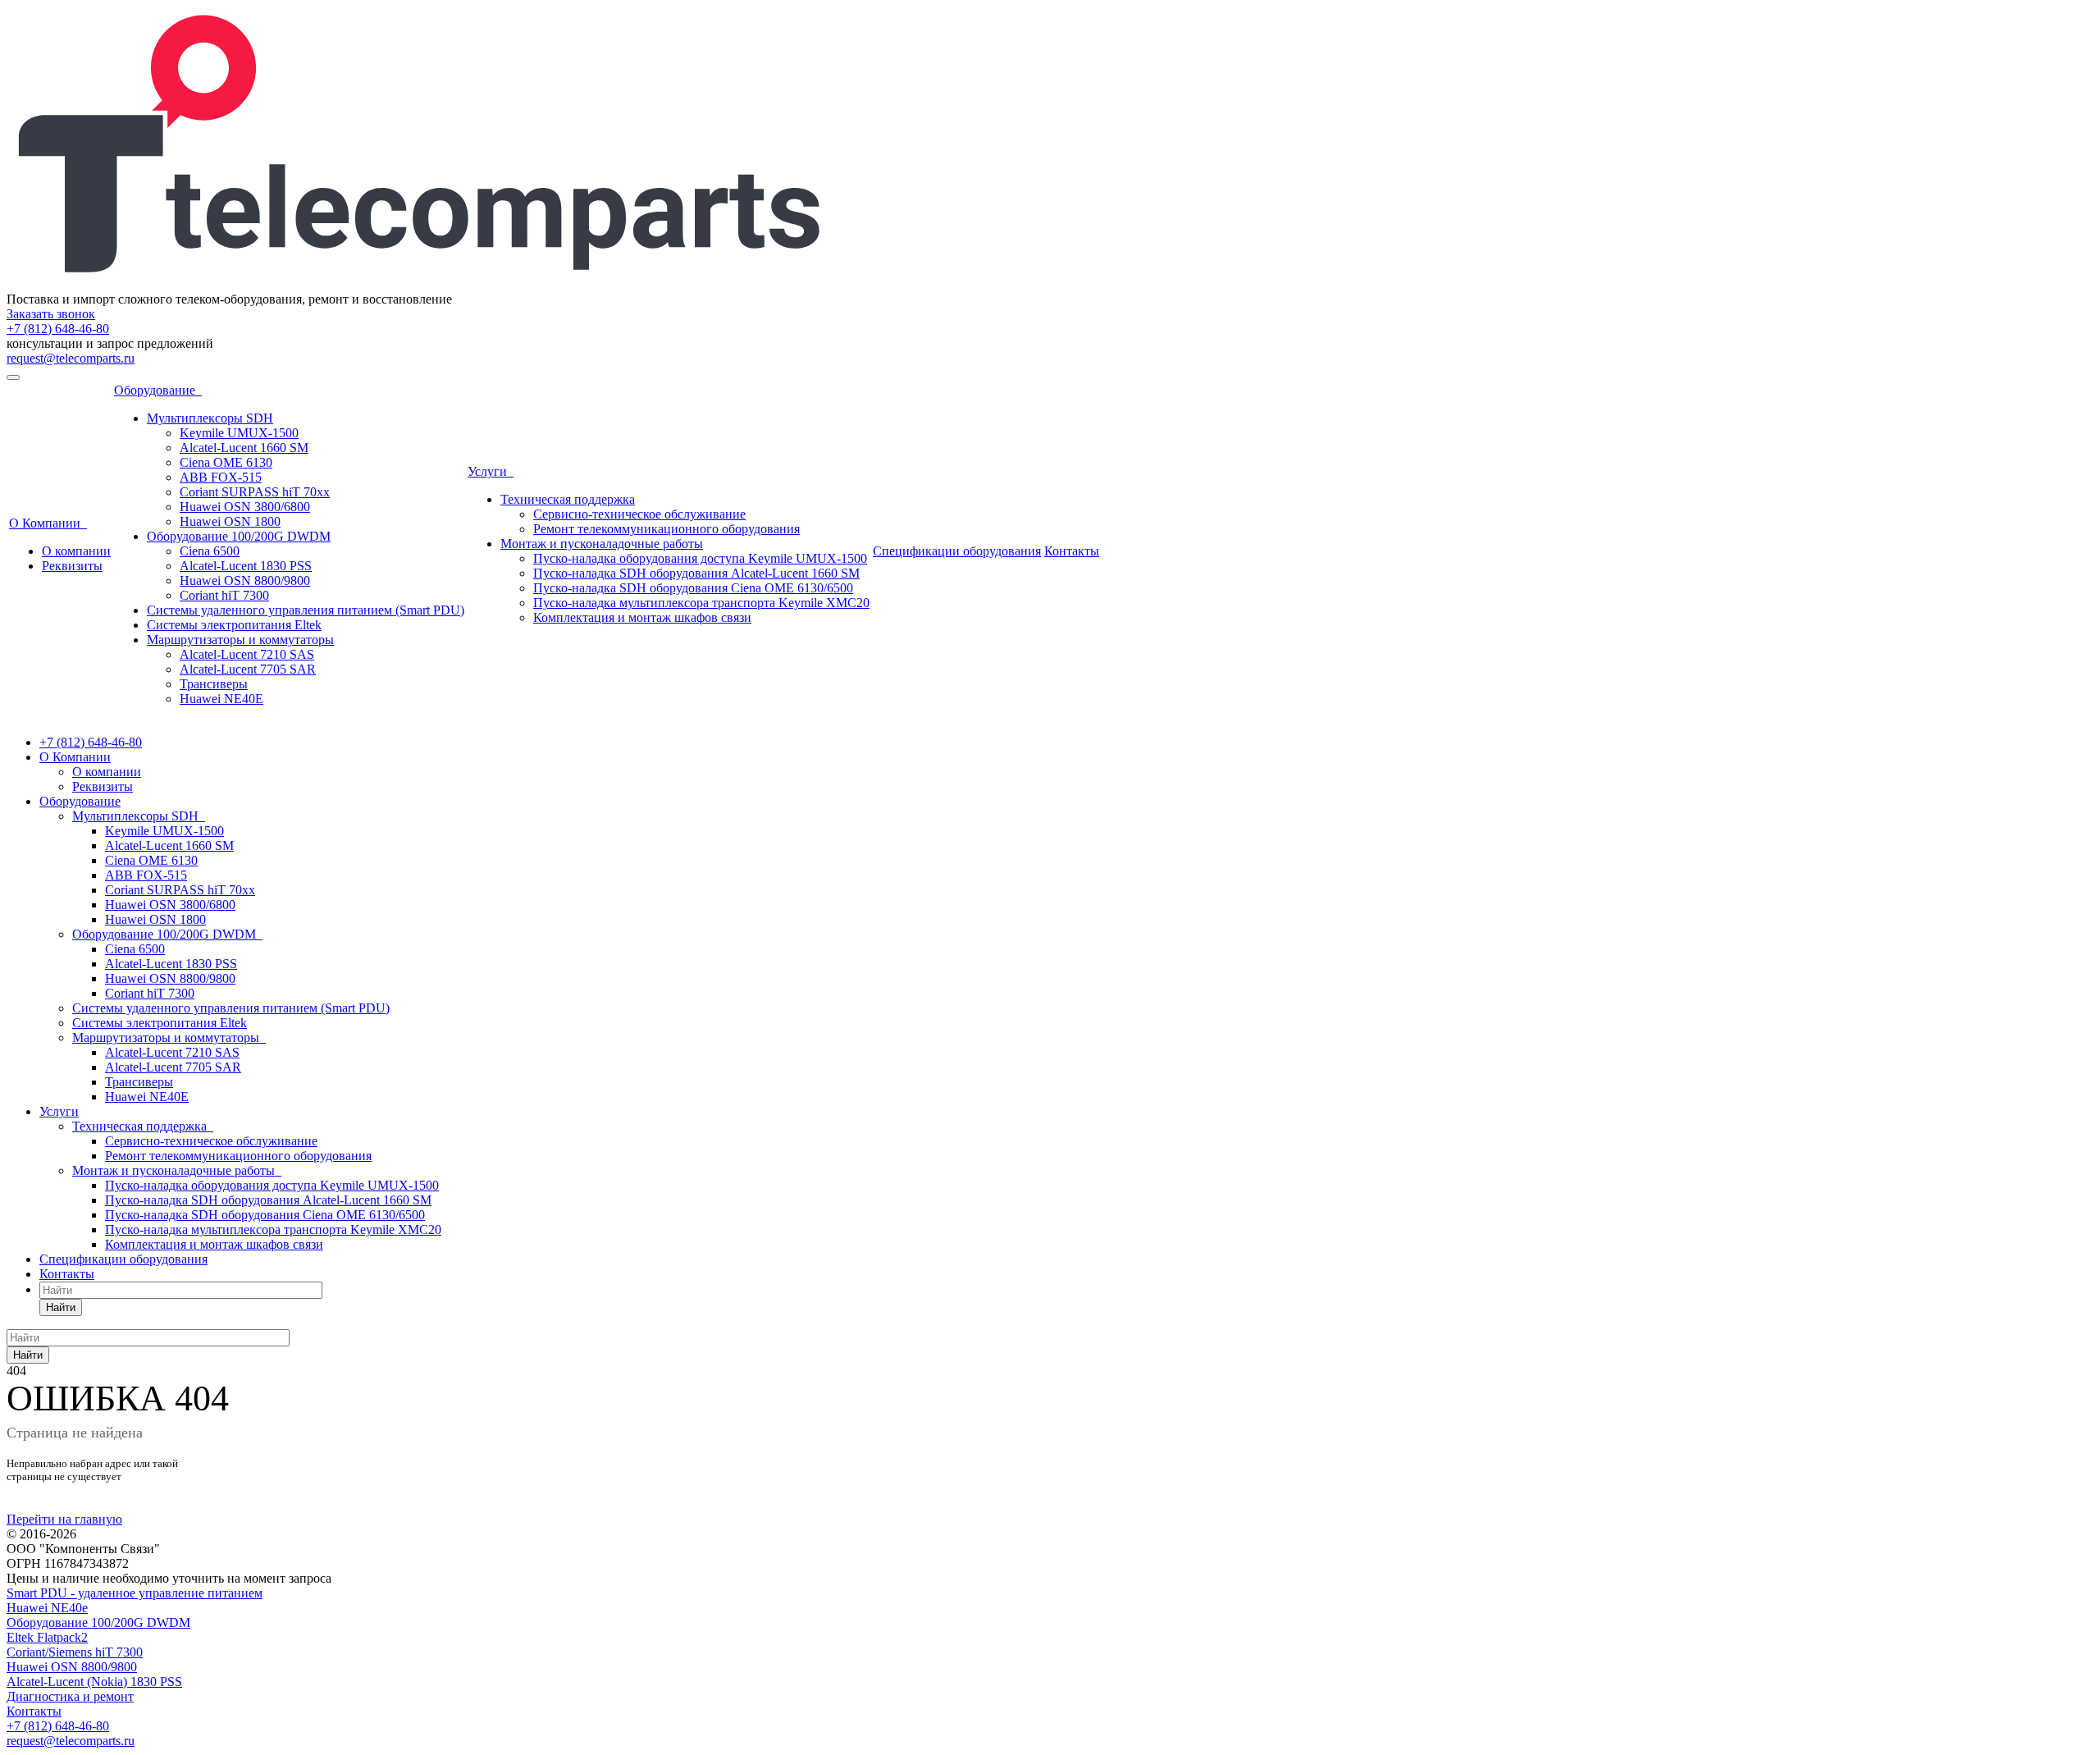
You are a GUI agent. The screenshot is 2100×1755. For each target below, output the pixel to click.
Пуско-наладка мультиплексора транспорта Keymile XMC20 (701, 603)
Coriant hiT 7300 (224, 595)
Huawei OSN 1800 (230, 521)
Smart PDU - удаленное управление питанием (135, 1593)
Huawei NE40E (221, 699)
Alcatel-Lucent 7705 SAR (248, 669)
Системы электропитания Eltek (234, 625)
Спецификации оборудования (957, 551)
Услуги (491, 471)
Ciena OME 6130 (226, 462)
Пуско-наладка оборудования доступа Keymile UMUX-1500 (700, 558)
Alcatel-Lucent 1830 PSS (246, 566)
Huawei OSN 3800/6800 (245, 507)
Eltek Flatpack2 (47, 1637)
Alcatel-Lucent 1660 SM (244, 448)
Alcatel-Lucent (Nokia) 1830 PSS (94, 1682)
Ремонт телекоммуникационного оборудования (667, 529)
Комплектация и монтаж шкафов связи (642, 617)
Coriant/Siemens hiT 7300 (75, 1652)
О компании (76, 551)
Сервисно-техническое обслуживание (639, 514)
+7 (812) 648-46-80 (58, 329)
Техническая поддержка (568, 499)
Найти (61, 1307)
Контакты (1072, 551)
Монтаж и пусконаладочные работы (602, 544)
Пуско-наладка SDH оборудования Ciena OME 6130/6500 (693, 588)
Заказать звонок (51, 314)
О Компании (48, 523)
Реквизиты (72, 566)
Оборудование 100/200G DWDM (239, 536)
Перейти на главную (64, 1519)
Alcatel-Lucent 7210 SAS (247, 654)
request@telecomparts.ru (71, 358)
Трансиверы (214, 684)
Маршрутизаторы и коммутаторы (240, 640)
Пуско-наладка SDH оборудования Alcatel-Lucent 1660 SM (696, 573)
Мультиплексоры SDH (210, 418)
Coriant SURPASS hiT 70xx (255, 492)
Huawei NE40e (47, 1608)
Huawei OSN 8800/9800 (245, 580)
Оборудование (158, 390)
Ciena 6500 (210, 551)
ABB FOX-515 (221, 477)
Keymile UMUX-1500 (239, 433)
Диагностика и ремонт (70, 1696)
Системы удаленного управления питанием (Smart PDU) (306, 610)
